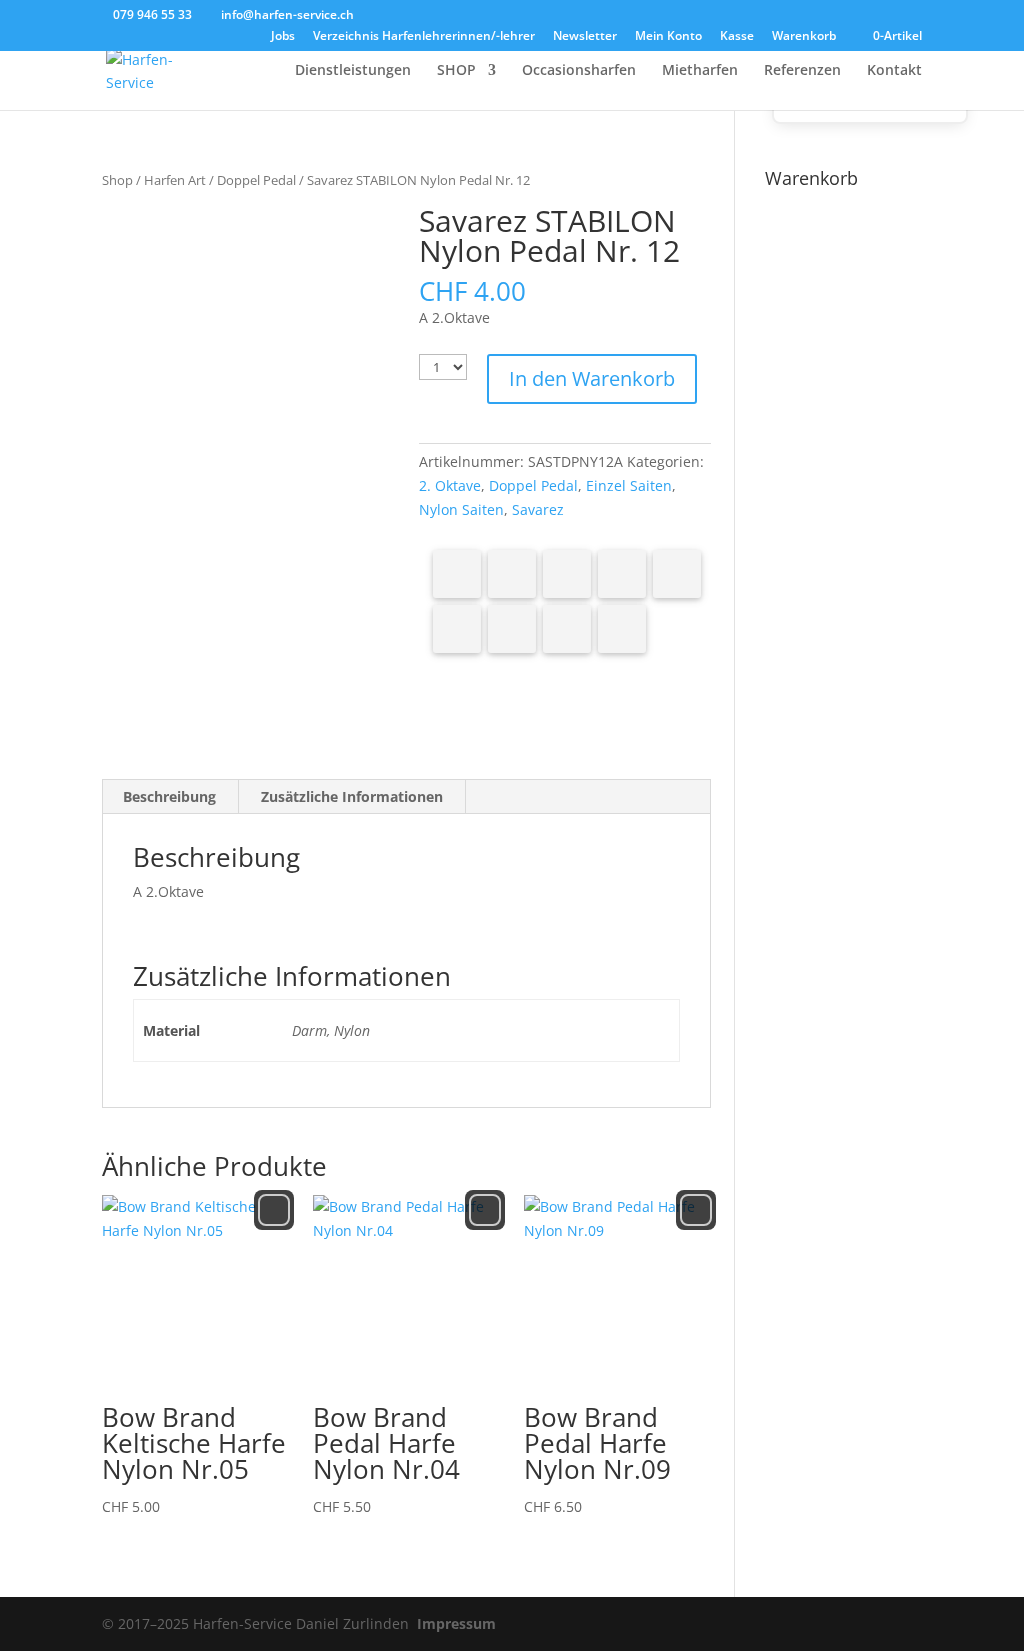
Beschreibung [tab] (169, 796)
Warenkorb (804, 37)
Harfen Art (175, 180)
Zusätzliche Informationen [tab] (352, 796)
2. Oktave (450, 485)
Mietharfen (700, 71)
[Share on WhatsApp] (677, 574)
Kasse (737, 37)
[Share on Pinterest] (567, 574)
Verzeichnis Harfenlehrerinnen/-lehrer (424, 37)
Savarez (538, 509)
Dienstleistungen (353, 71)
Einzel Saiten (629, 485)
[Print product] (512, 629)
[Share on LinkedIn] (622, 574)
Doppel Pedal (256, 180)
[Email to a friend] (622, 629)
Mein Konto (668, 37)
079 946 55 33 (152, 14)
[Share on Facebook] (457, 574)
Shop (117, 180)
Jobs (283, 37)
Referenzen (802, 71)
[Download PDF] (567, 629)
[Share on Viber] (457, 629)
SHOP (456, 71)
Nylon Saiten (461, 509)
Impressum (456, 1623)
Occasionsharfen (579, 71)
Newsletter (585, 37)
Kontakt (894, 71)
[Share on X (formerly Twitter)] (512, 574)
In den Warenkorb (592, 378)
